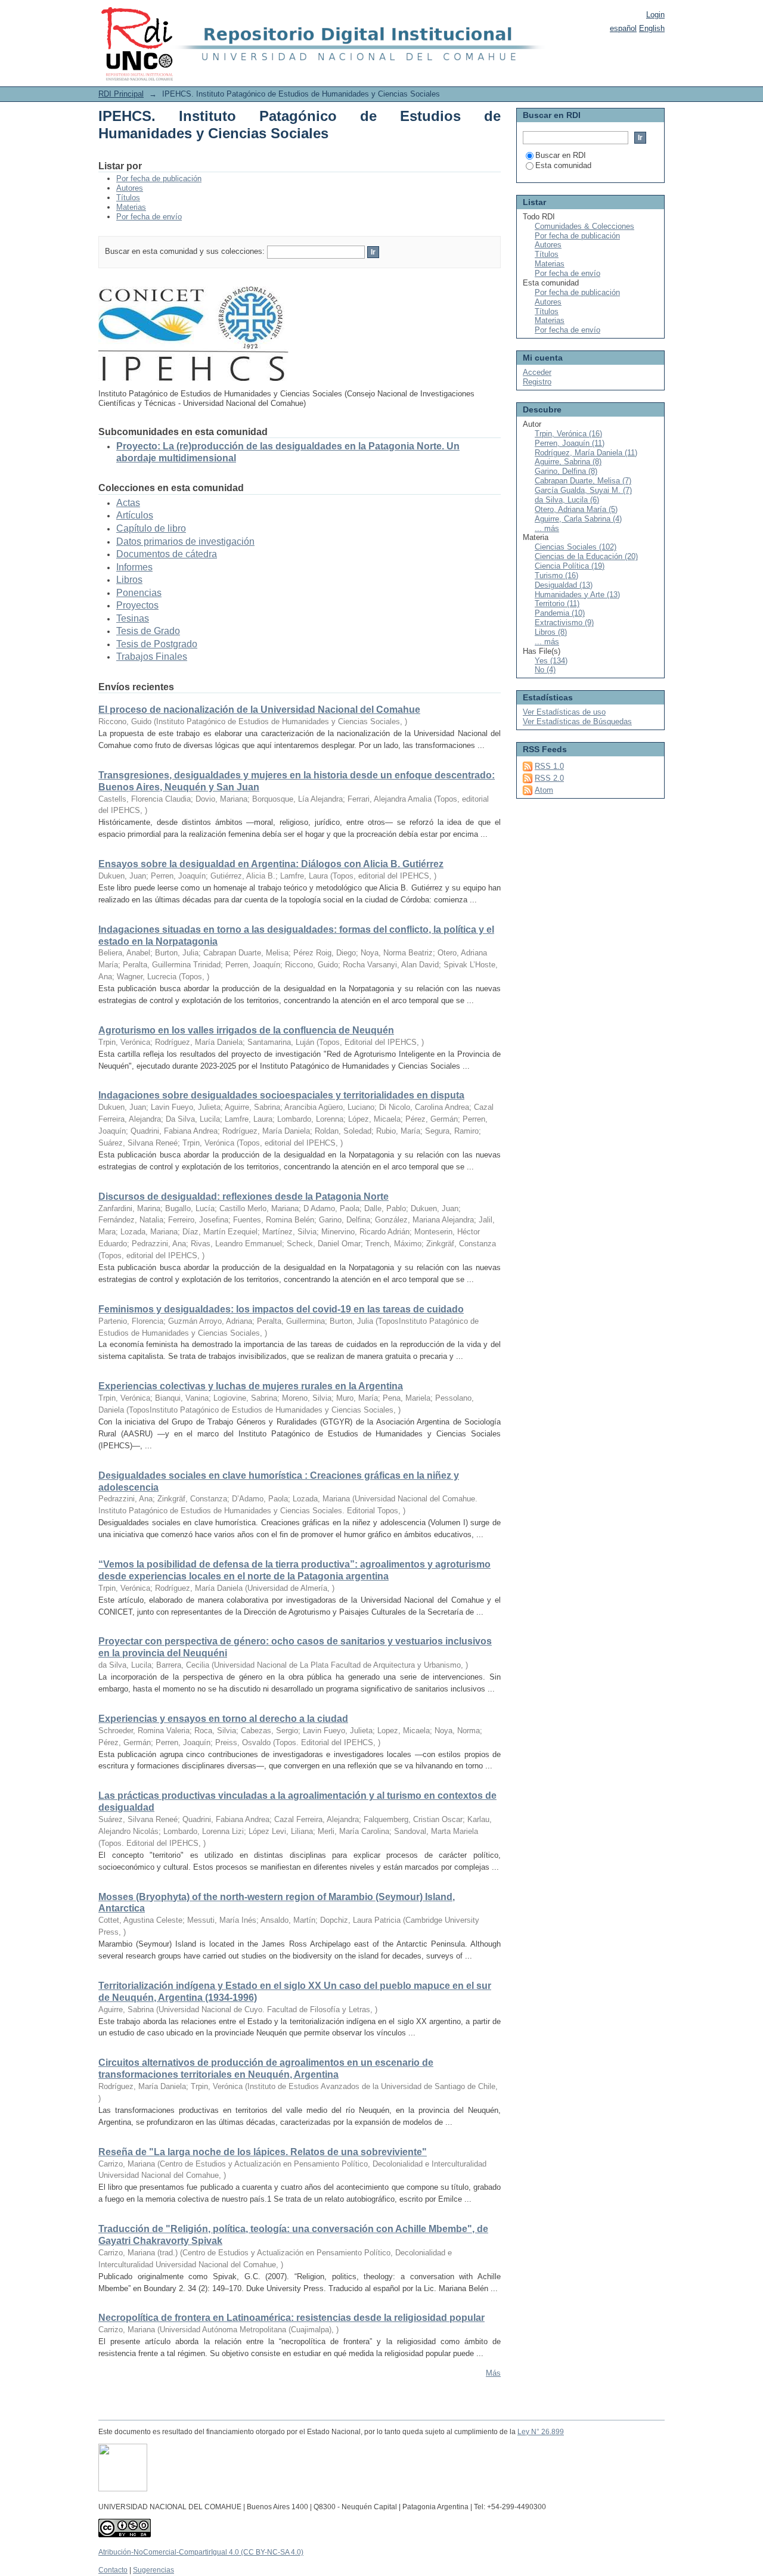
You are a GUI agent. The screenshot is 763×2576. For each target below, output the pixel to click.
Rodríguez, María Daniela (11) (586, 453)
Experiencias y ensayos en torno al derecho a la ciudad (223, 1719)
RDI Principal (121, 94)
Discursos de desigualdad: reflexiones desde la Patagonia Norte (244, 1197)
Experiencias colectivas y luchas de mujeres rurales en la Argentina (251, 1386)
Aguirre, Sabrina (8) (568, 462)
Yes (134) (551, 661)
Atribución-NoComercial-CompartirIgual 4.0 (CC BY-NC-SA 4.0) (201, 2552)
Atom (544, 790)
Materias (131, 207)
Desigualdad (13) (564, 585)
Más (493, 2373)
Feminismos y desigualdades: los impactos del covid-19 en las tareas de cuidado (281, 1309)
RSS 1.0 (549, 766)
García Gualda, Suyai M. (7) (583, 490)
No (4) (545, 670)
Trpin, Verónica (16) (568, 434)
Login (655, 15)
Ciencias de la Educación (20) (586, 556)
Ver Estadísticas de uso (564, 712)
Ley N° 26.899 (541, 2432)
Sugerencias (153, 2570)
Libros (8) (551, 632)
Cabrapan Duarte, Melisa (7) (583, 481)
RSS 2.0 (549, 778)
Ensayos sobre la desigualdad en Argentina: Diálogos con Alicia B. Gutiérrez (271, 864)
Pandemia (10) (560, 613)
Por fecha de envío (149, 217)
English (652, 28)
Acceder (537, 372)
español (623, 28)
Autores (130, 188)
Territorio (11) (557, 603)
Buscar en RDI (561, 155)
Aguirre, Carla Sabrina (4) (578, 519)
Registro (537, 382)
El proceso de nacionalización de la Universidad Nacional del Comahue (259, 710)
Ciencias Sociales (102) (576, 547)
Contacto (113, 2570)
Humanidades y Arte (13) (577, 595)
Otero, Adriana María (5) (576, 509)
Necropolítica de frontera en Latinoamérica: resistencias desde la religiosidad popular (291, 2318)
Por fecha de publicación (159, 179)
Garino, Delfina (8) (566, 471)
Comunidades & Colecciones (584, 226)
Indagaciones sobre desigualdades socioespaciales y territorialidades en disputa (281, 1095)
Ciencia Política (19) (570, 566)
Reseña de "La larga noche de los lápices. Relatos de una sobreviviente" (263, 2152)
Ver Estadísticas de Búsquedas (577, 721)
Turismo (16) (556, 575)
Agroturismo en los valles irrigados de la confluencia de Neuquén (246, 1030)
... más (547, 528)
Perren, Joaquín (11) (570, 443)
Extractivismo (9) (564, 623)
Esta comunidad (563, 165)
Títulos (128, 198)
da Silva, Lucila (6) (567, 500)
